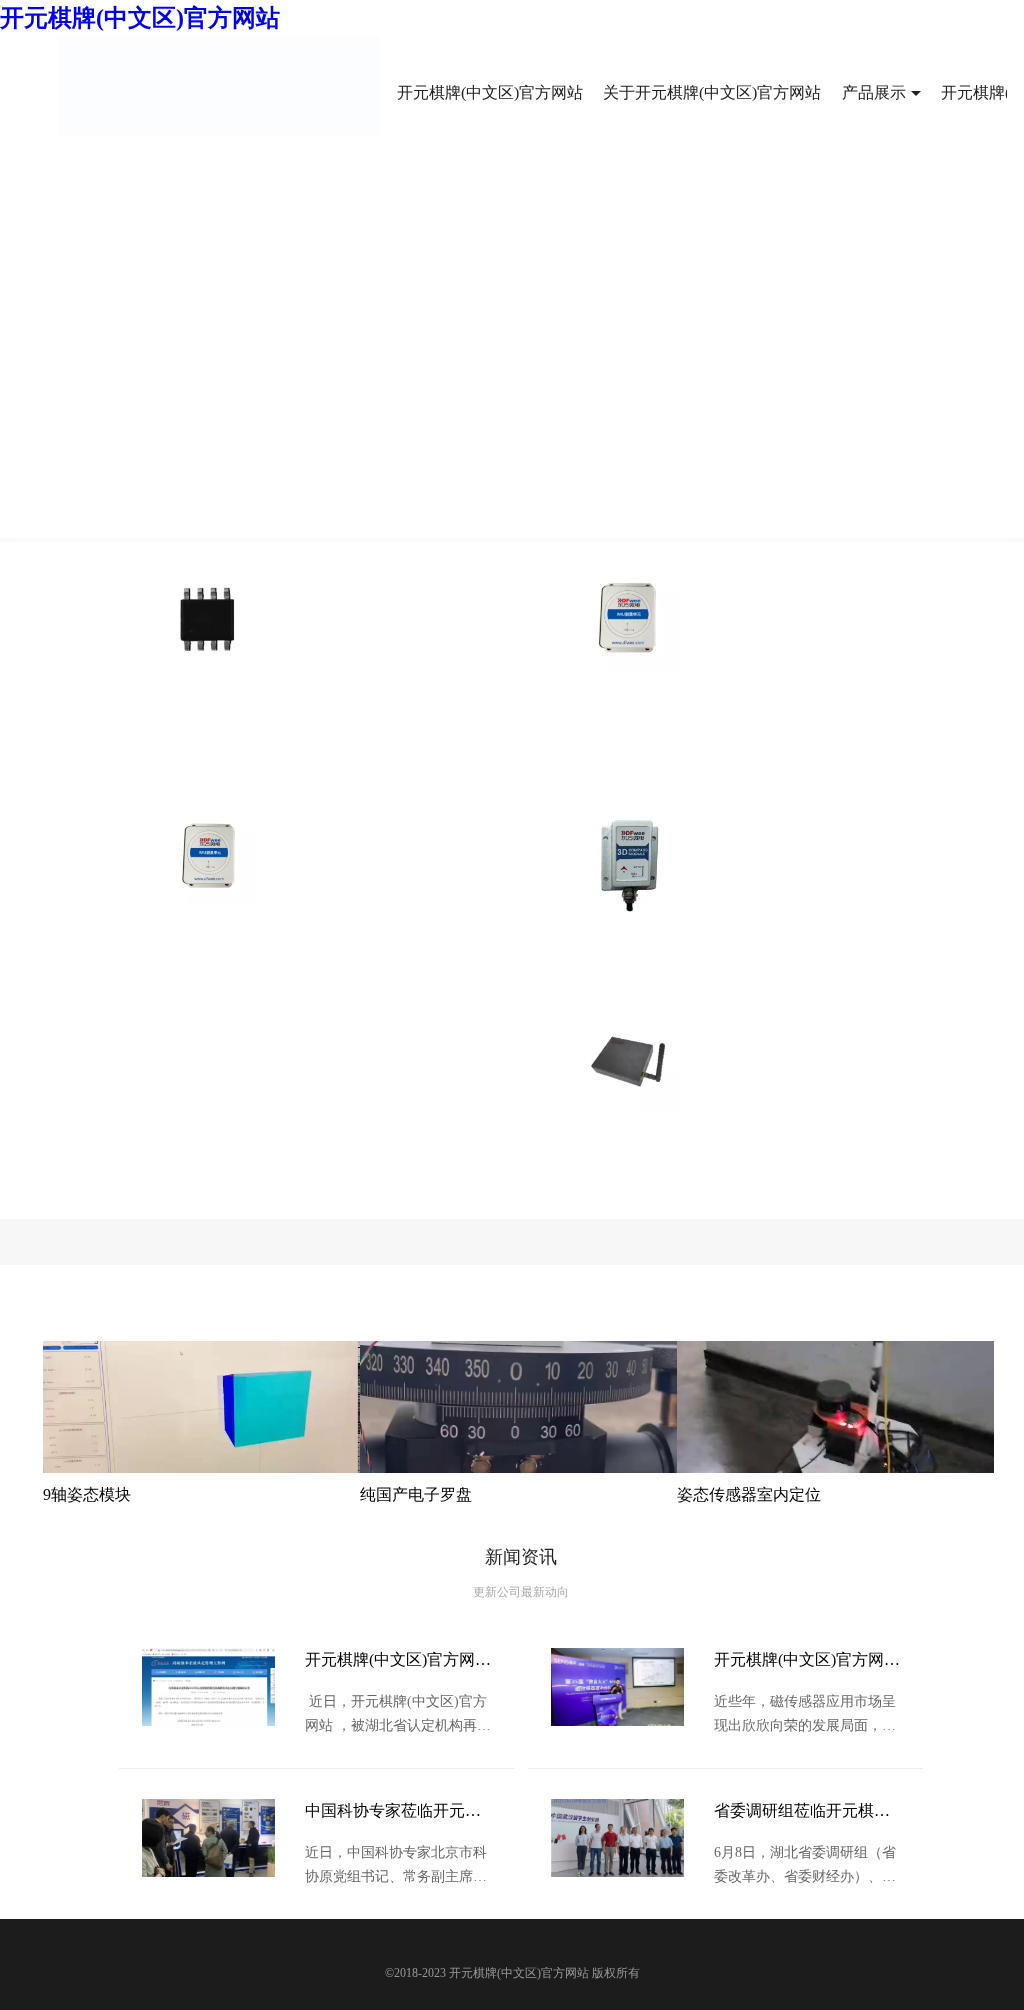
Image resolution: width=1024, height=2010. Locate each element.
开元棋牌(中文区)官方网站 (140, 18)
